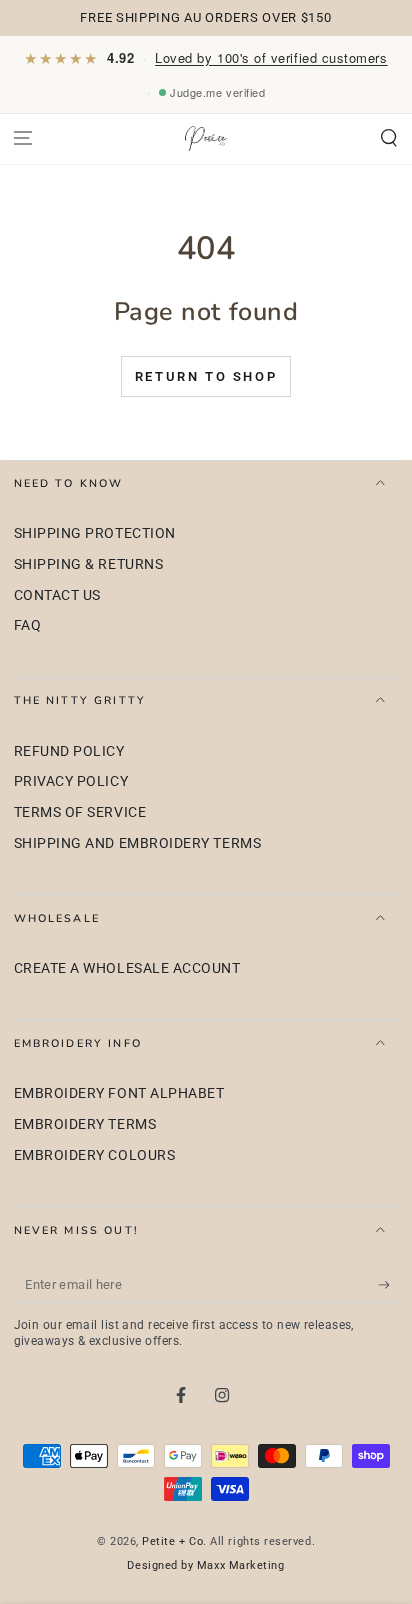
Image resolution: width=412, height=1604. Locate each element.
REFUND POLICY (69, 751)
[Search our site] (388, 138)
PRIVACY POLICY (71, 781)
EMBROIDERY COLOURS (95, 1155)
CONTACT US (57, 595)
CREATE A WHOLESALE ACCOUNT (127, 968)
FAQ (28, 625)
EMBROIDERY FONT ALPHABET (119, 1093)
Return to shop (206, 376)
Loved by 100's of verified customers (271, 57)
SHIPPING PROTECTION (95, 533)
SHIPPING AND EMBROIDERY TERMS (138, 843)
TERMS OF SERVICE (80, 812)
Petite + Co (172, 1541)
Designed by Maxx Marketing (205, 1565)
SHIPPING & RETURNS (89, 564)
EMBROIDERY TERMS (85, 1124)
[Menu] (23, 138)
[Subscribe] (388, 1285)
